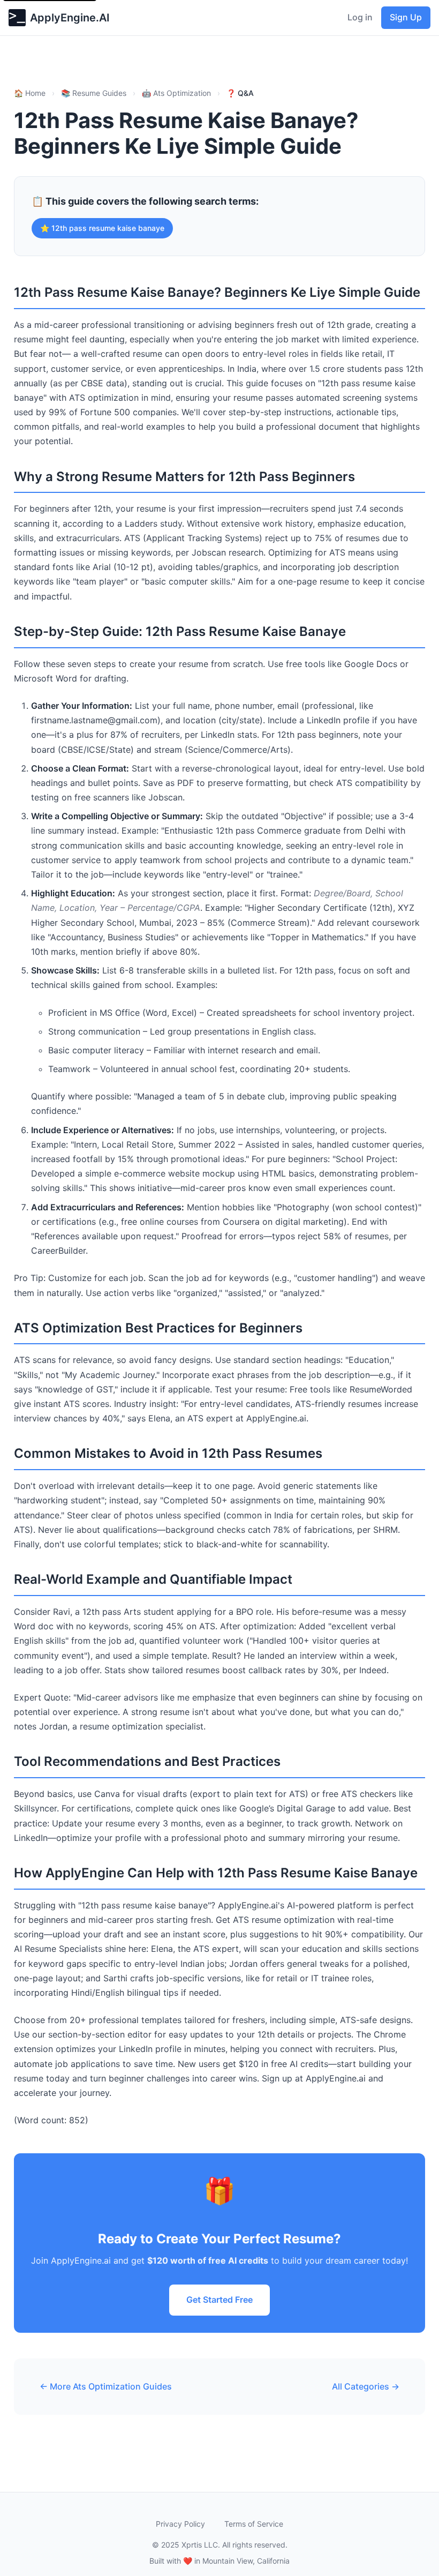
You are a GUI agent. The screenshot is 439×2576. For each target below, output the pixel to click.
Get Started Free (219, 2300)
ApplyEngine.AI (70, 18)
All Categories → (366, 2386)
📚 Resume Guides (94, 93)
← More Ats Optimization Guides (106, 2386)
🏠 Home (30, 93)
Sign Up (406, 17)
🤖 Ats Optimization (176, 93)
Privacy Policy (180, 2524)
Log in (360, 17)
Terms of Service (254, 2524)
